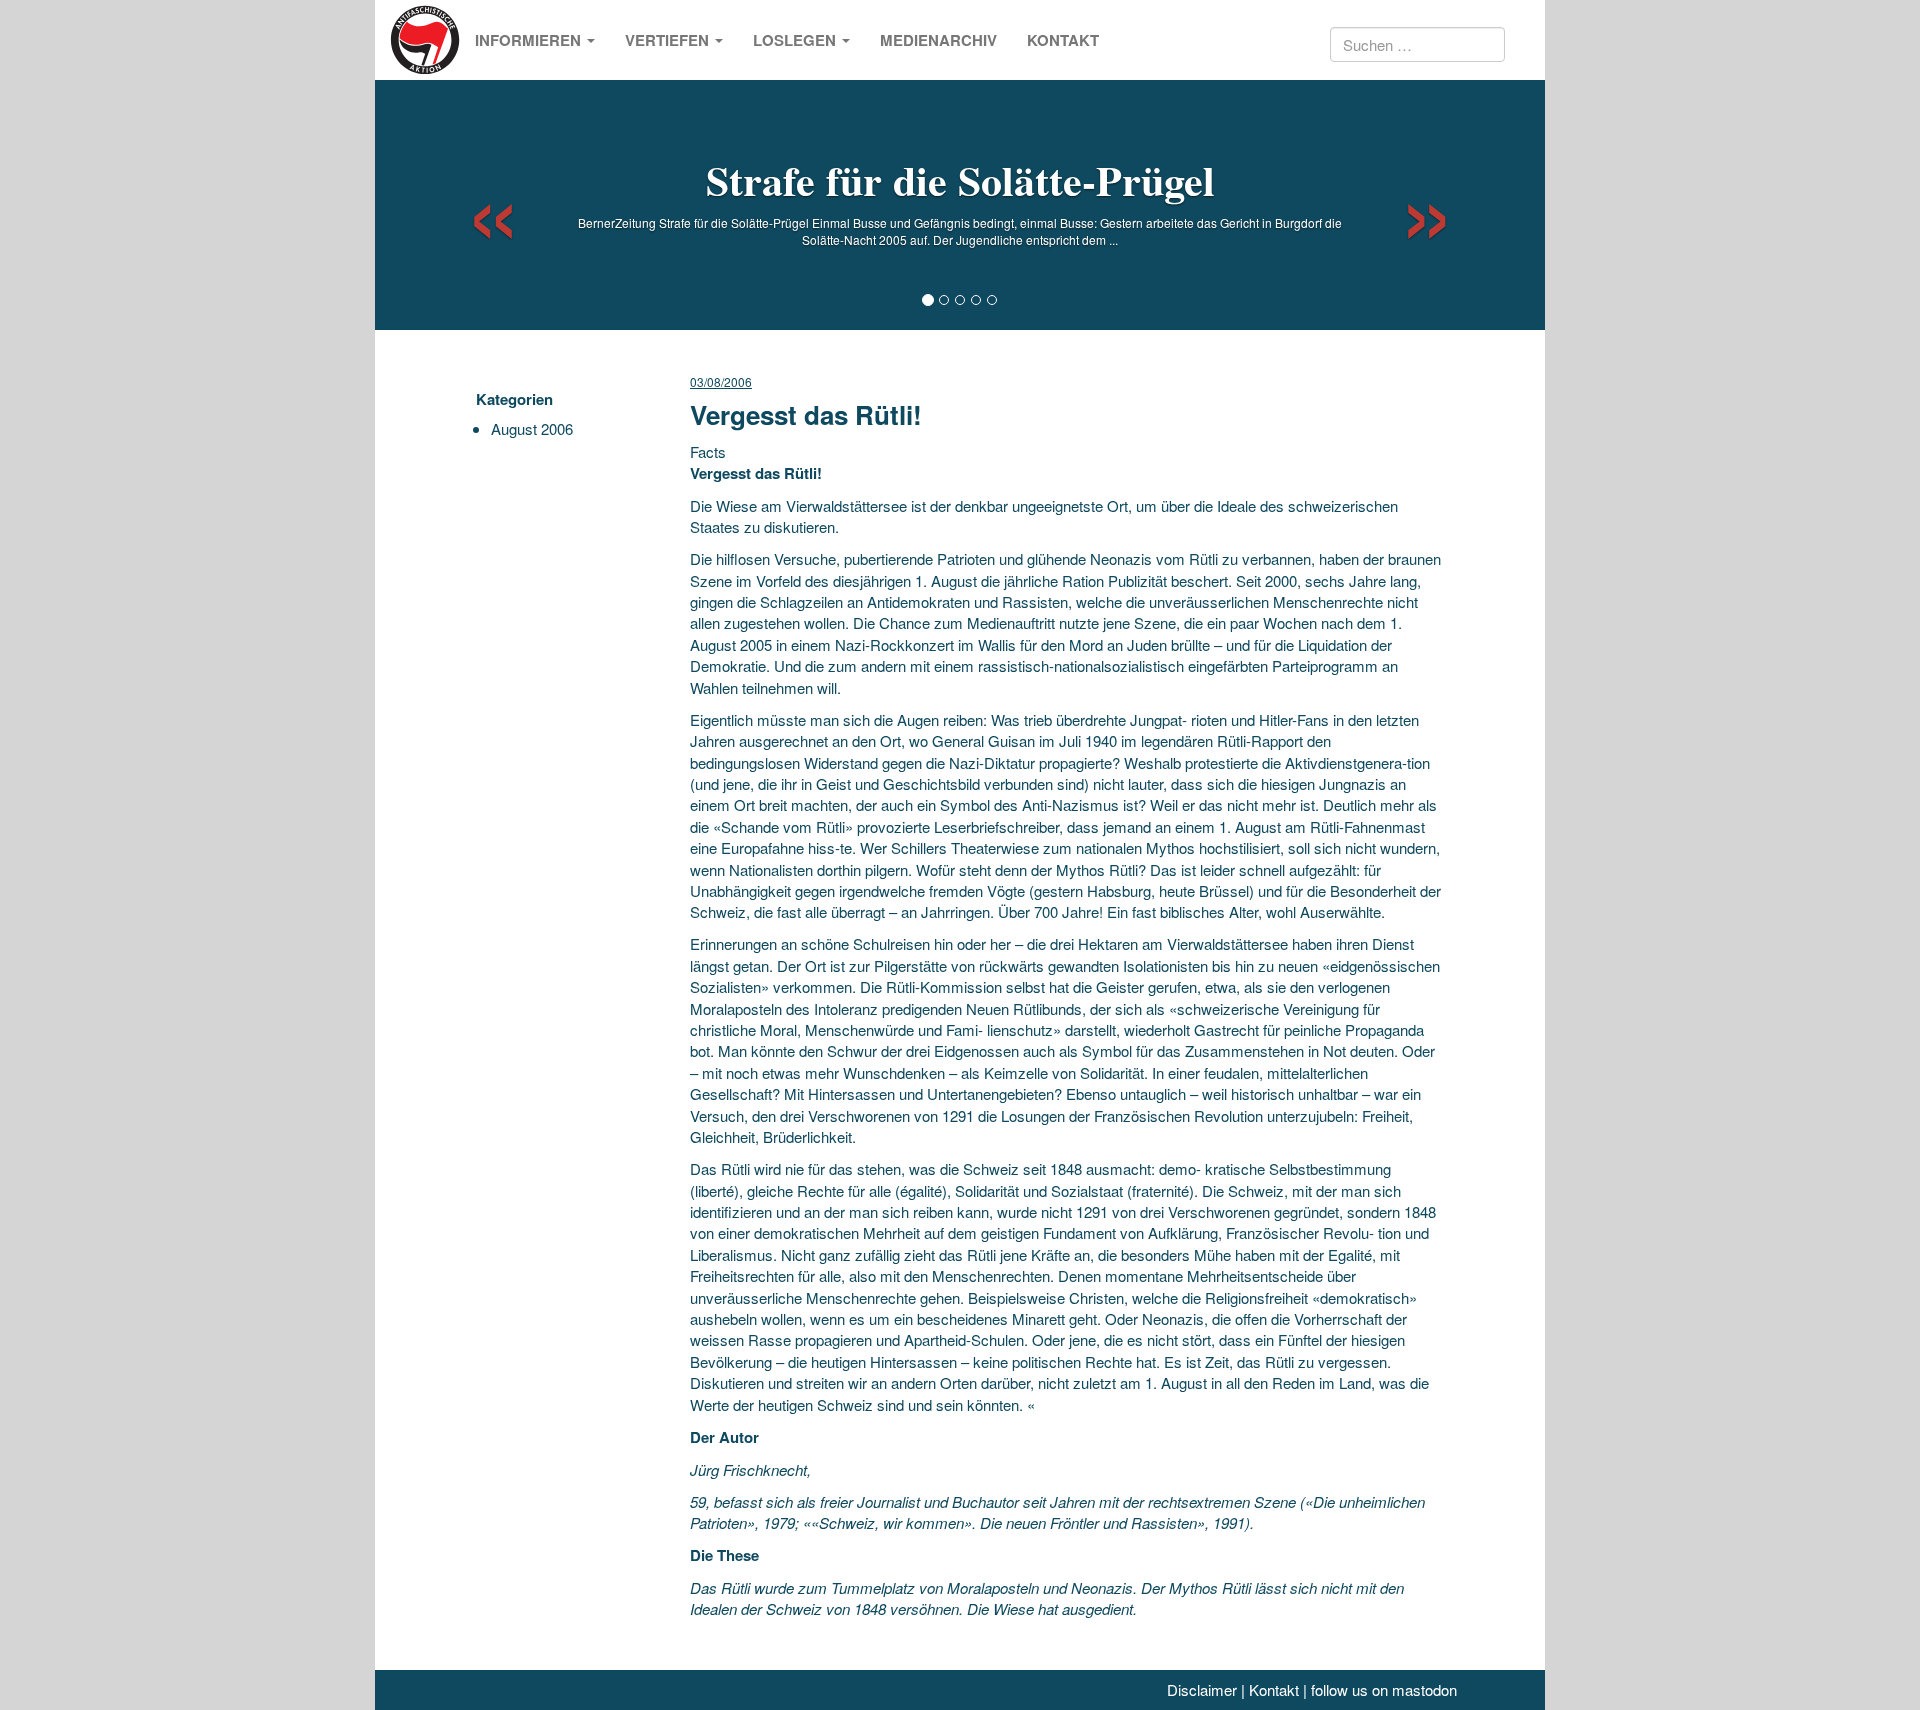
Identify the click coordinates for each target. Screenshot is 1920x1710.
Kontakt (1063, 40)
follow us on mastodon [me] (1384, 1689)
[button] (475, 205)
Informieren (530, 40)
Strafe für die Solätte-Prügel (960, 179)
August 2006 (532, 428)
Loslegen (796, 40)
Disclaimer (1202, 1689)
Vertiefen (669, 40)
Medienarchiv (938, 40)
